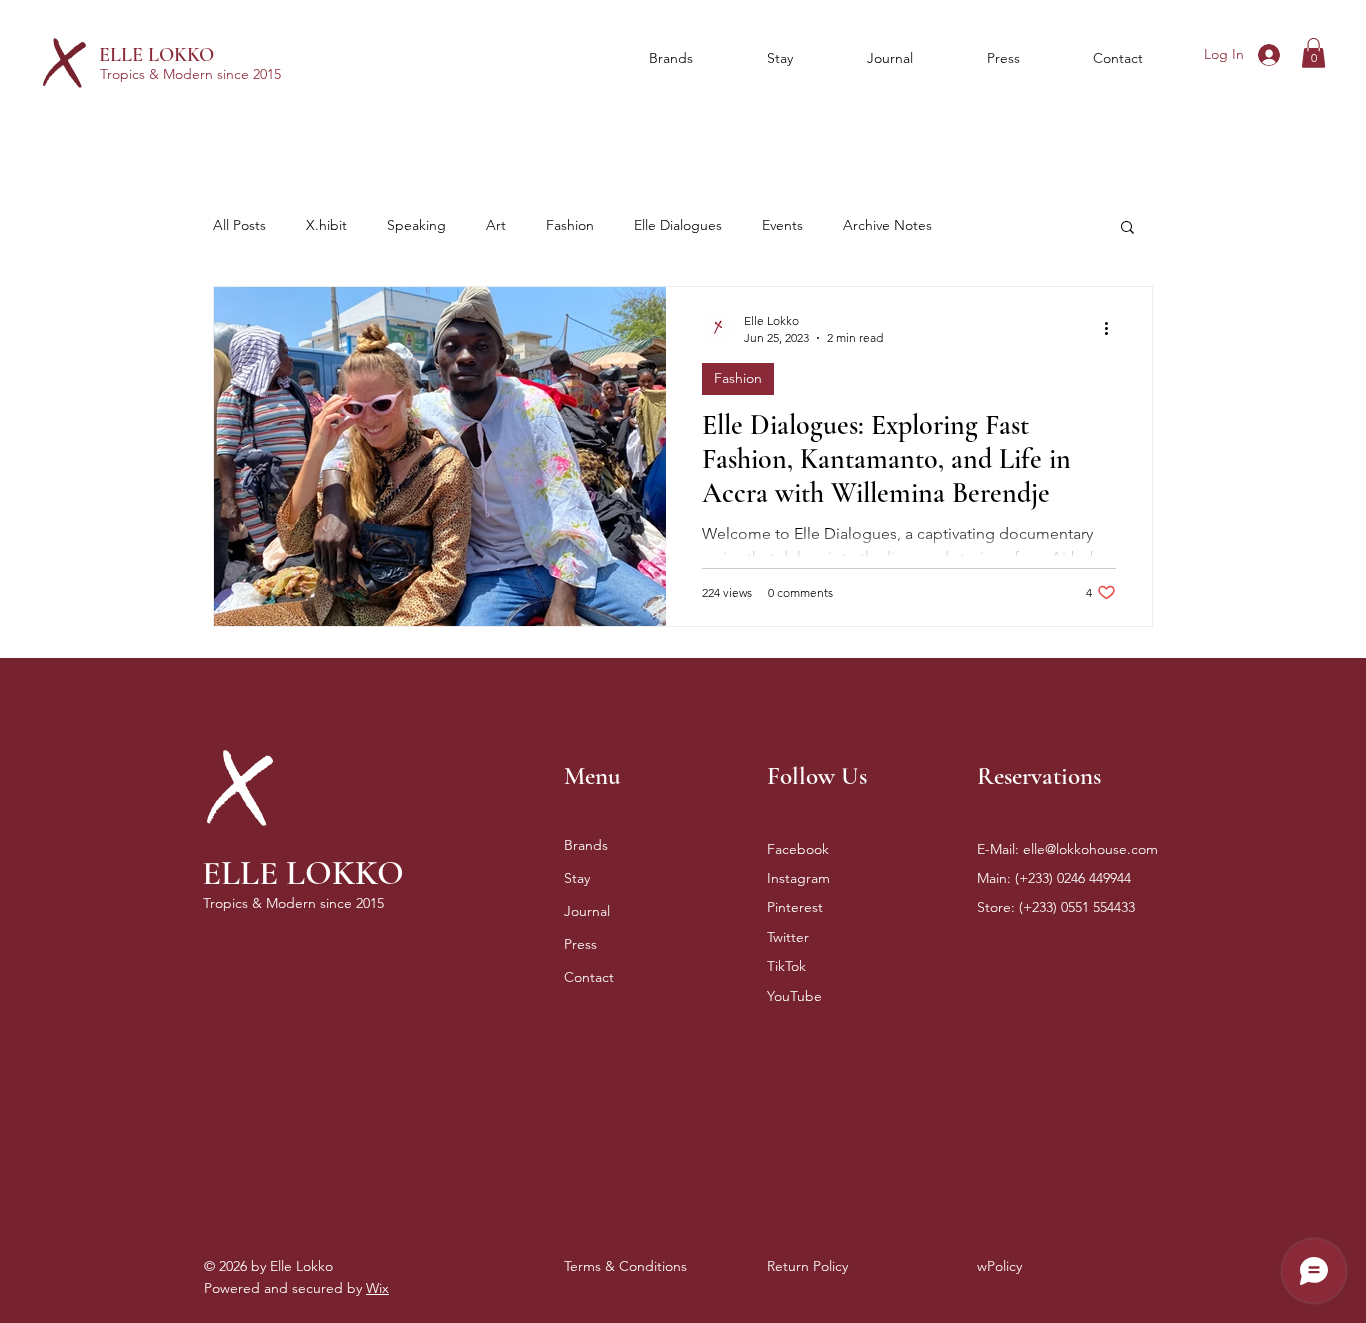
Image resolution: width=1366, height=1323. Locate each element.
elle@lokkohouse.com (1090, 849)
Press (580, 944)
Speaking (416, 225)
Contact (589, 977)
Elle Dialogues (678, 225)
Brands (586, 845)
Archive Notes (887, 225)
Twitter (788, 937)
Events (782, 225)
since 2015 (249, 74)
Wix (377, 1288)
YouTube (794, 996)
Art (496, 225)
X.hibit (326, 225)
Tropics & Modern (158, 74)
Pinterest (795, 907)
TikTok (786, 966)
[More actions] (1113, 328)
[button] (1313, 53)
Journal (587, 911)
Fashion (570, 225)
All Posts (239, 225)
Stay (577, 878)
